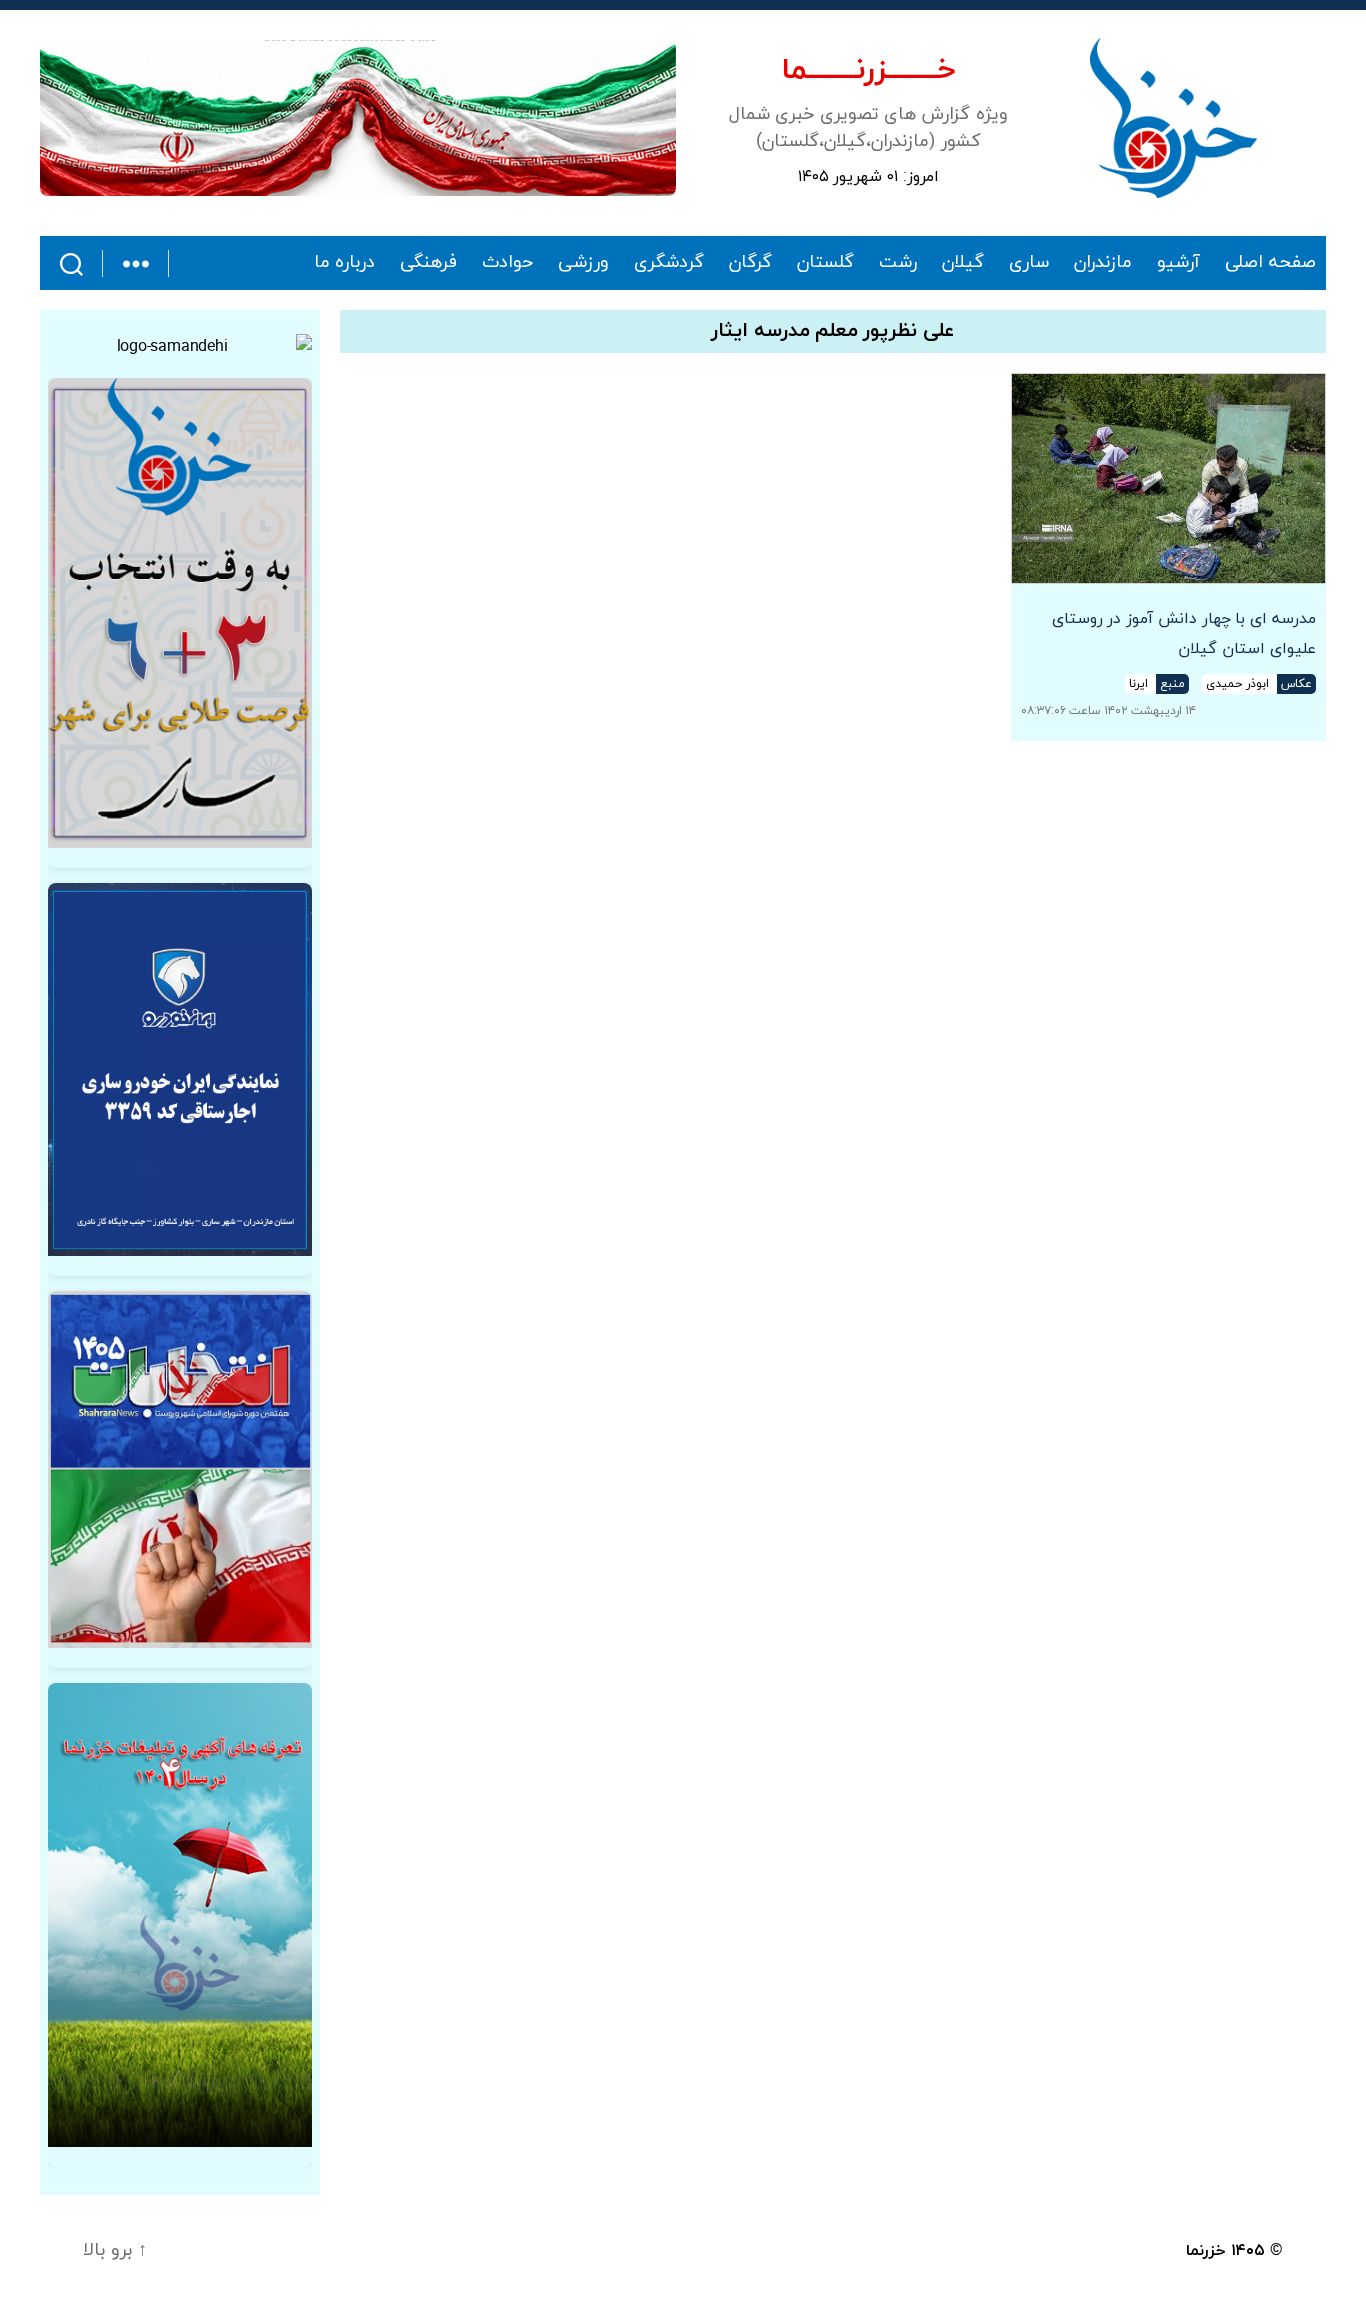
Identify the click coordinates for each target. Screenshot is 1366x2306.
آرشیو (1178, 263)
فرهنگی (428, 263)
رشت (898, 263)
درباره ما (345, 263)
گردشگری (669, 263)
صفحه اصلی (1270, 263)
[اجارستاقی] (180, 1069)
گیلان (963, 263)
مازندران (1103, 263)
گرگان (750, 263)
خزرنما (1206, 2251)
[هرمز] (358, 118)
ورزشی (583, 263)
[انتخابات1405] (180, 1469)
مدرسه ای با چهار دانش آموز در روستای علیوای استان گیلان (1184, 634)
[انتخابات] (180, 613)
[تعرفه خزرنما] (180, 1915)
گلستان (825, 263)
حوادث (507, 263)
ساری (1029, 263)
